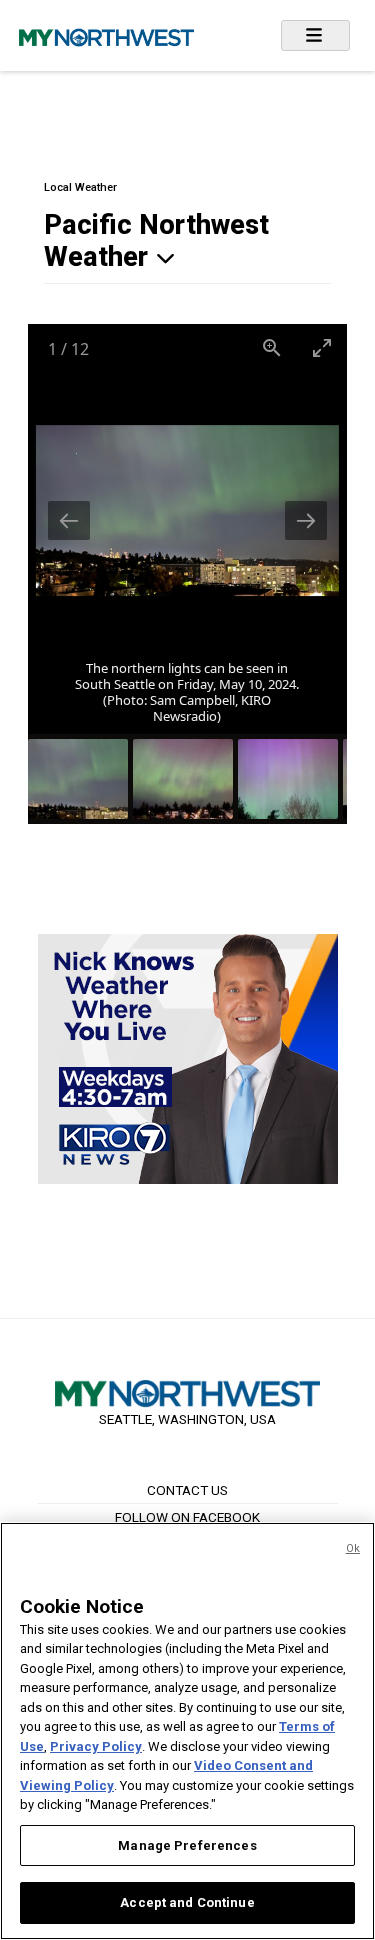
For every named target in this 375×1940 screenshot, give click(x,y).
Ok (353, 1548)
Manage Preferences (187, 1845)
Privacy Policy (96, 1746)
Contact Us (187, 1490)
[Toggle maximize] (322, 347)
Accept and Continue (187, 1902)
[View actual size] (272, 347)
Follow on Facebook (187, 1517)
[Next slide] (306, 520)
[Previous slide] (69, 520)
